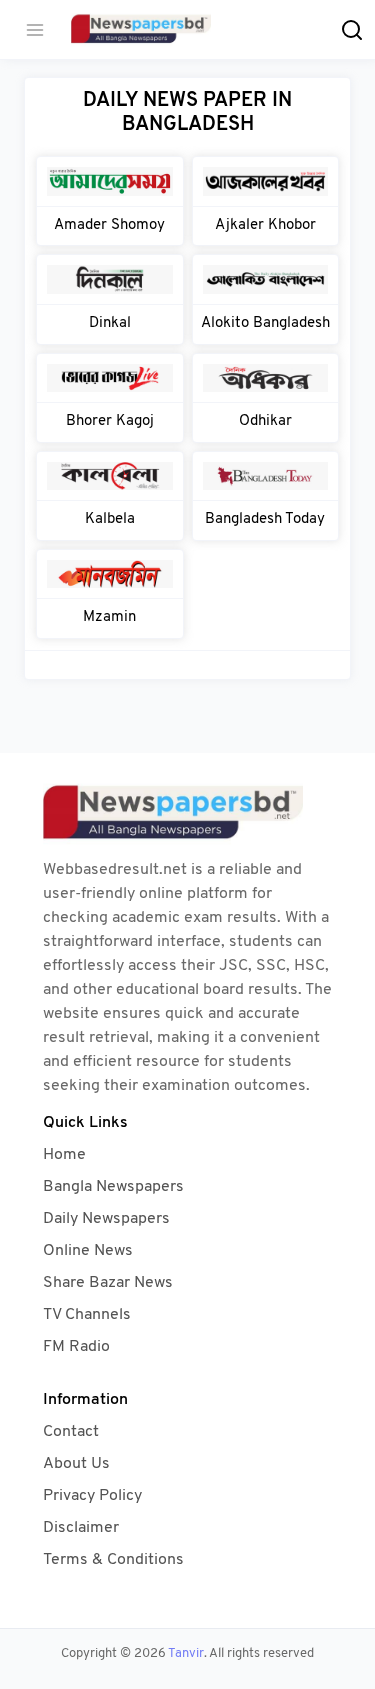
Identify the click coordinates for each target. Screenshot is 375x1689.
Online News (88, 1251)
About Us (76, 1464)
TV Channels (87, 1315)
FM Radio (76, 1347)
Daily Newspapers (106, 1219)
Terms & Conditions (113, 1560)
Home (64, 1155)
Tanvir (186, 1653)
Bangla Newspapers (113, 1187)
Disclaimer (81, 1528)
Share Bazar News (108, 1283)
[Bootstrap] (188, 813)
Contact (71, 1432)
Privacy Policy (92, 1496)
